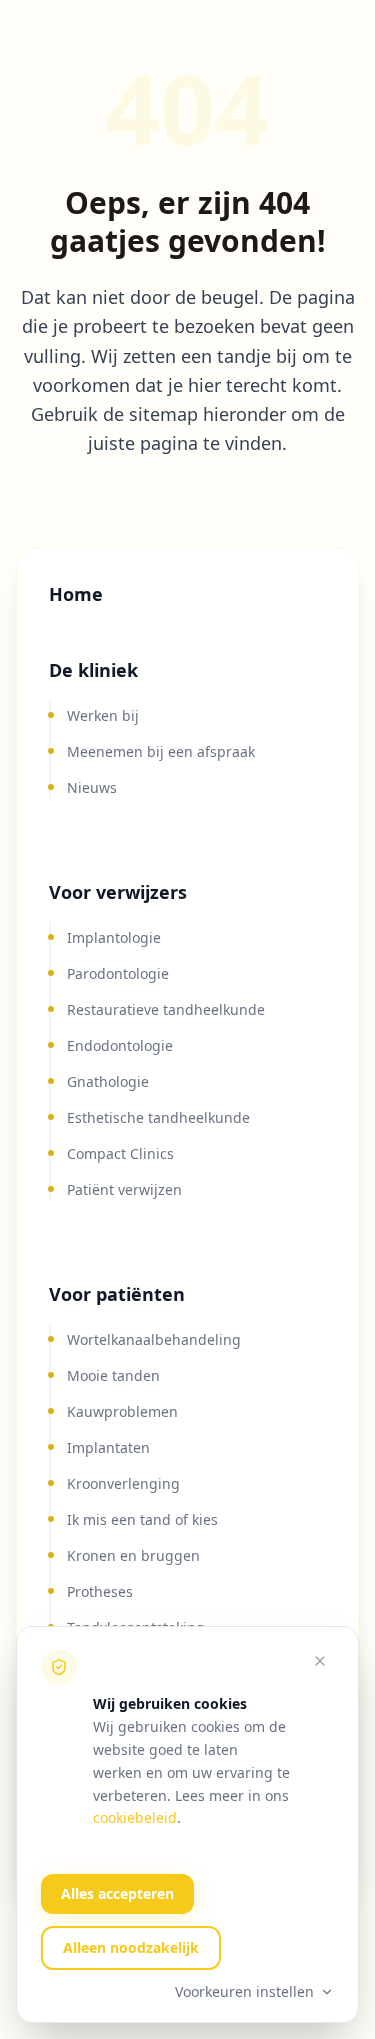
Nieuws (92, 787)
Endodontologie (120, 1045)
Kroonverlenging (123, 1483)
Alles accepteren (117, 1893)
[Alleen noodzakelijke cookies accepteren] (320, 1661)
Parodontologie (118, 973)
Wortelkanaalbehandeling (154, 1339)
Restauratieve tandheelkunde (166, 1009)
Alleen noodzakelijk (131, 1947)
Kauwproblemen (122, 1411)
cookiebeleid (135, 1817)
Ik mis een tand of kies (142, 1519)
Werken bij (103, 715)
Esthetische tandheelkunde (158, 1117)
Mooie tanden (113, 1375)
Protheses (100, 1591)
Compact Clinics (120, 1153)
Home (76, 594)
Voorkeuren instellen (244, 1991)
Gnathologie (108, 1081)
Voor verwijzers (118, 892)
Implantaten (108, 1447)
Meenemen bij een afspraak (161, 751)
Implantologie (114, 937)
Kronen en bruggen (133, 1555)
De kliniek (93, 670)
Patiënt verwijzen (124, 1189)
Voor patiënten (117, 1294)
